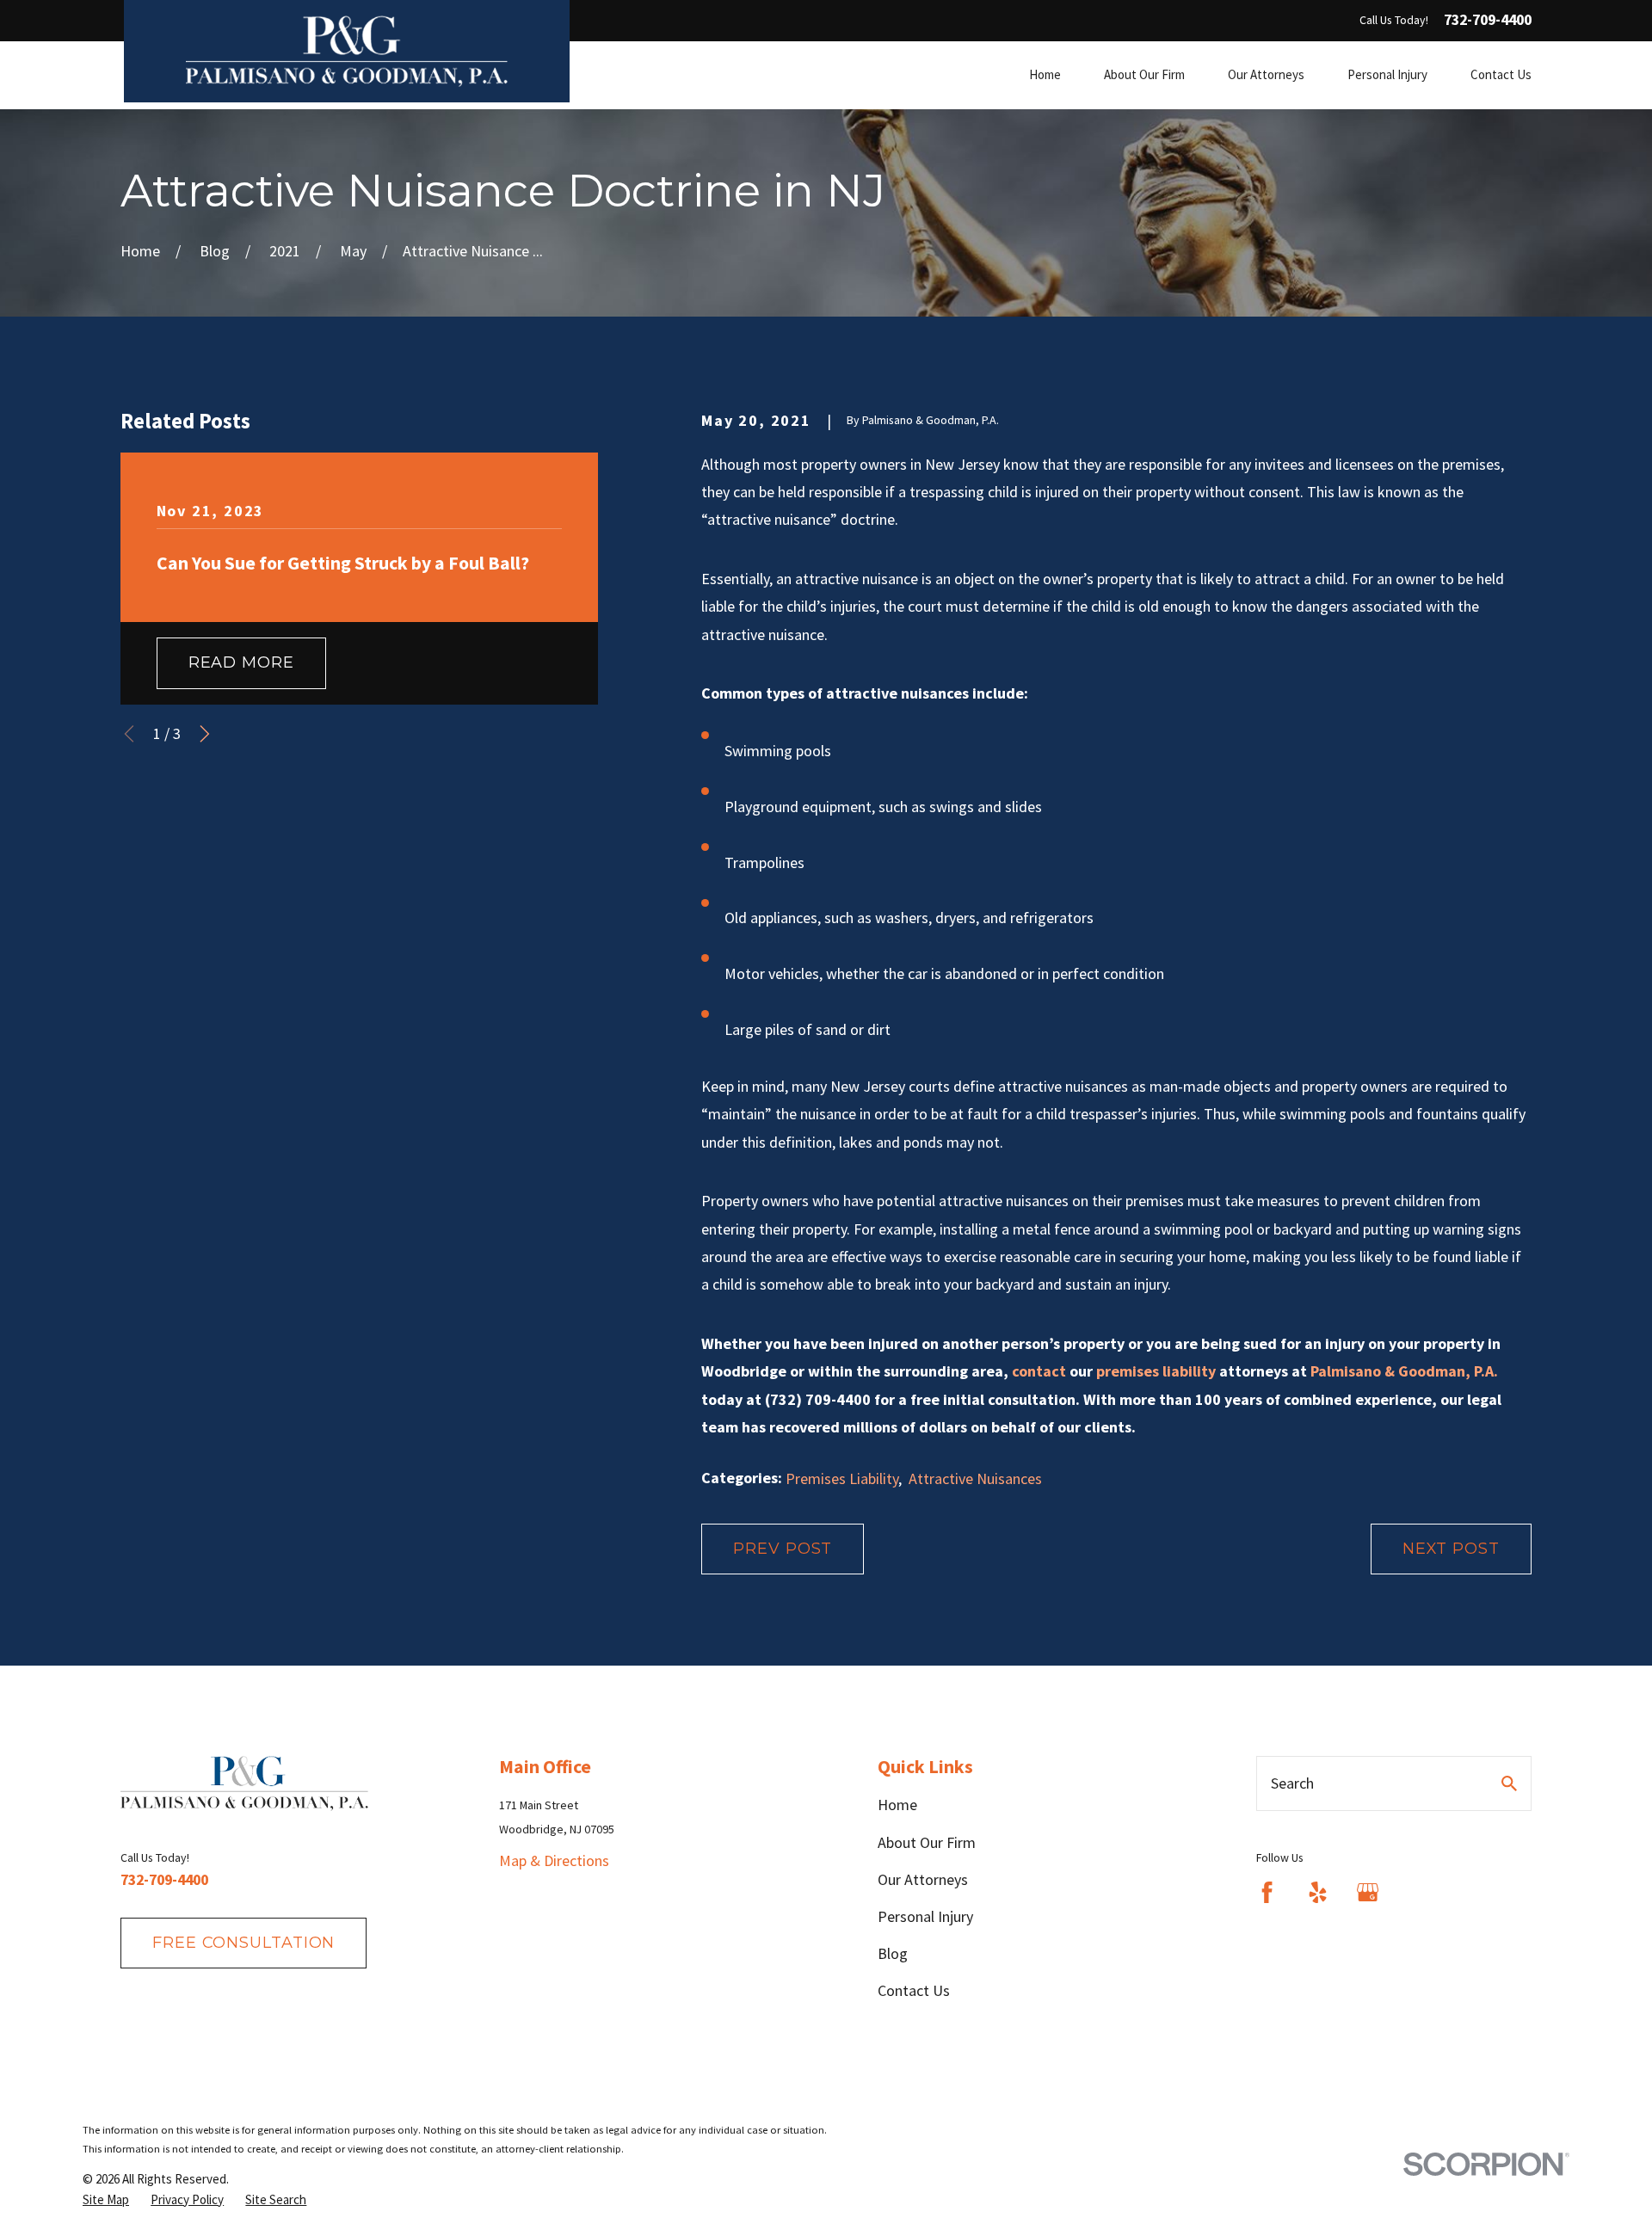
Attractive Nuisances (975, 1478)
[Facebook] (1267, 1892)
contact (1039, 1371)
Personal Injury (925, 1916)
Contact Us (914, 1990)
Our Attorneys (923, 1879)
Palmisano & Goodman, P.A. (1404, 1371)
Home (897, 1805)
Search (1292, 1783)
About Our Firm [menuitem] (1144, 74)
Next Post (1451, 1549)
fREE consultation (243, 1943)
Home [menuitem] (1045, 74)
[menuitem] (106, 2199)
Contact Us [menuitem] (1501, 74)
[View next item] (205, 734)
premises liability (1156, 1371)
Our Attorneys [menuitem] (1266, 74)
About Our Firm (927, 1842)
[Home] (347, 51)
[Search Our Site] (1509, 1783)
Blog (893, 1953)
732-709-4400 (1488, 21)
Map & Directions (554, 1860)
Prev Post (783, 1549)
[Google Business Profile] (1368, 1892)
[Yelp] (1318, 1892)
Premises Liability (842, 1478)
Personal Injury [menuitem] (1387, 74)
